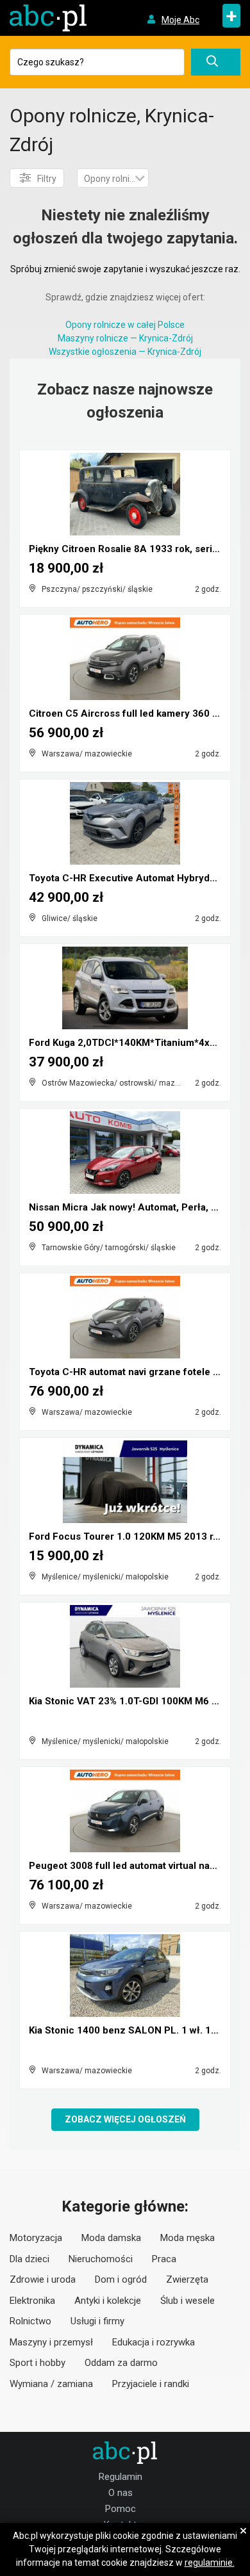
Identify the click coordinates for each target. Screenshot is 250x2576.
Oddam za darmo (121, 2363)
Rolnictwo (30, 2321)
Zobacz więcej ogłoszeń (125, 2119)
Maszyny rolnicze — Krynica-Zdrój (125, 338)
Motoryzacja (36, 2238)
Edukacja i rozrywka (154, 2342)
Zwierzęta (187, 2279)
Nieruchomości (101, 2259)
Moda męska (188, 2238)
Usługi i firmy (97, 2321)
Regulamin (121, 2477)
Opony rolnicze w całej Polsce (125, 325)
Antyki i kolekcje (108, 2301)
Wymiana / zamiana (51, 2384)
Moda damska (111, 2238)
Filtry (47, 179)
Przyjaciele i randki (151, 2384)
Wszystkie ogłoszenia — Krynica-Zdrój (125, 352)
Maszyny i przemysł (51, 2342)
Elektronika (32, 2301)
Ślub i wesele (188, 2301)
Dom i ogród (121, 2279)
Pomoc (121, 2509)
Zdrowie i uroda (43, 2279)
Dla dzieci (29, 2259)
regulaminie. (210, 2563)
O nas (121, 2493)
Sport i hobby (37, 2363)
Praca (164, 2259)
